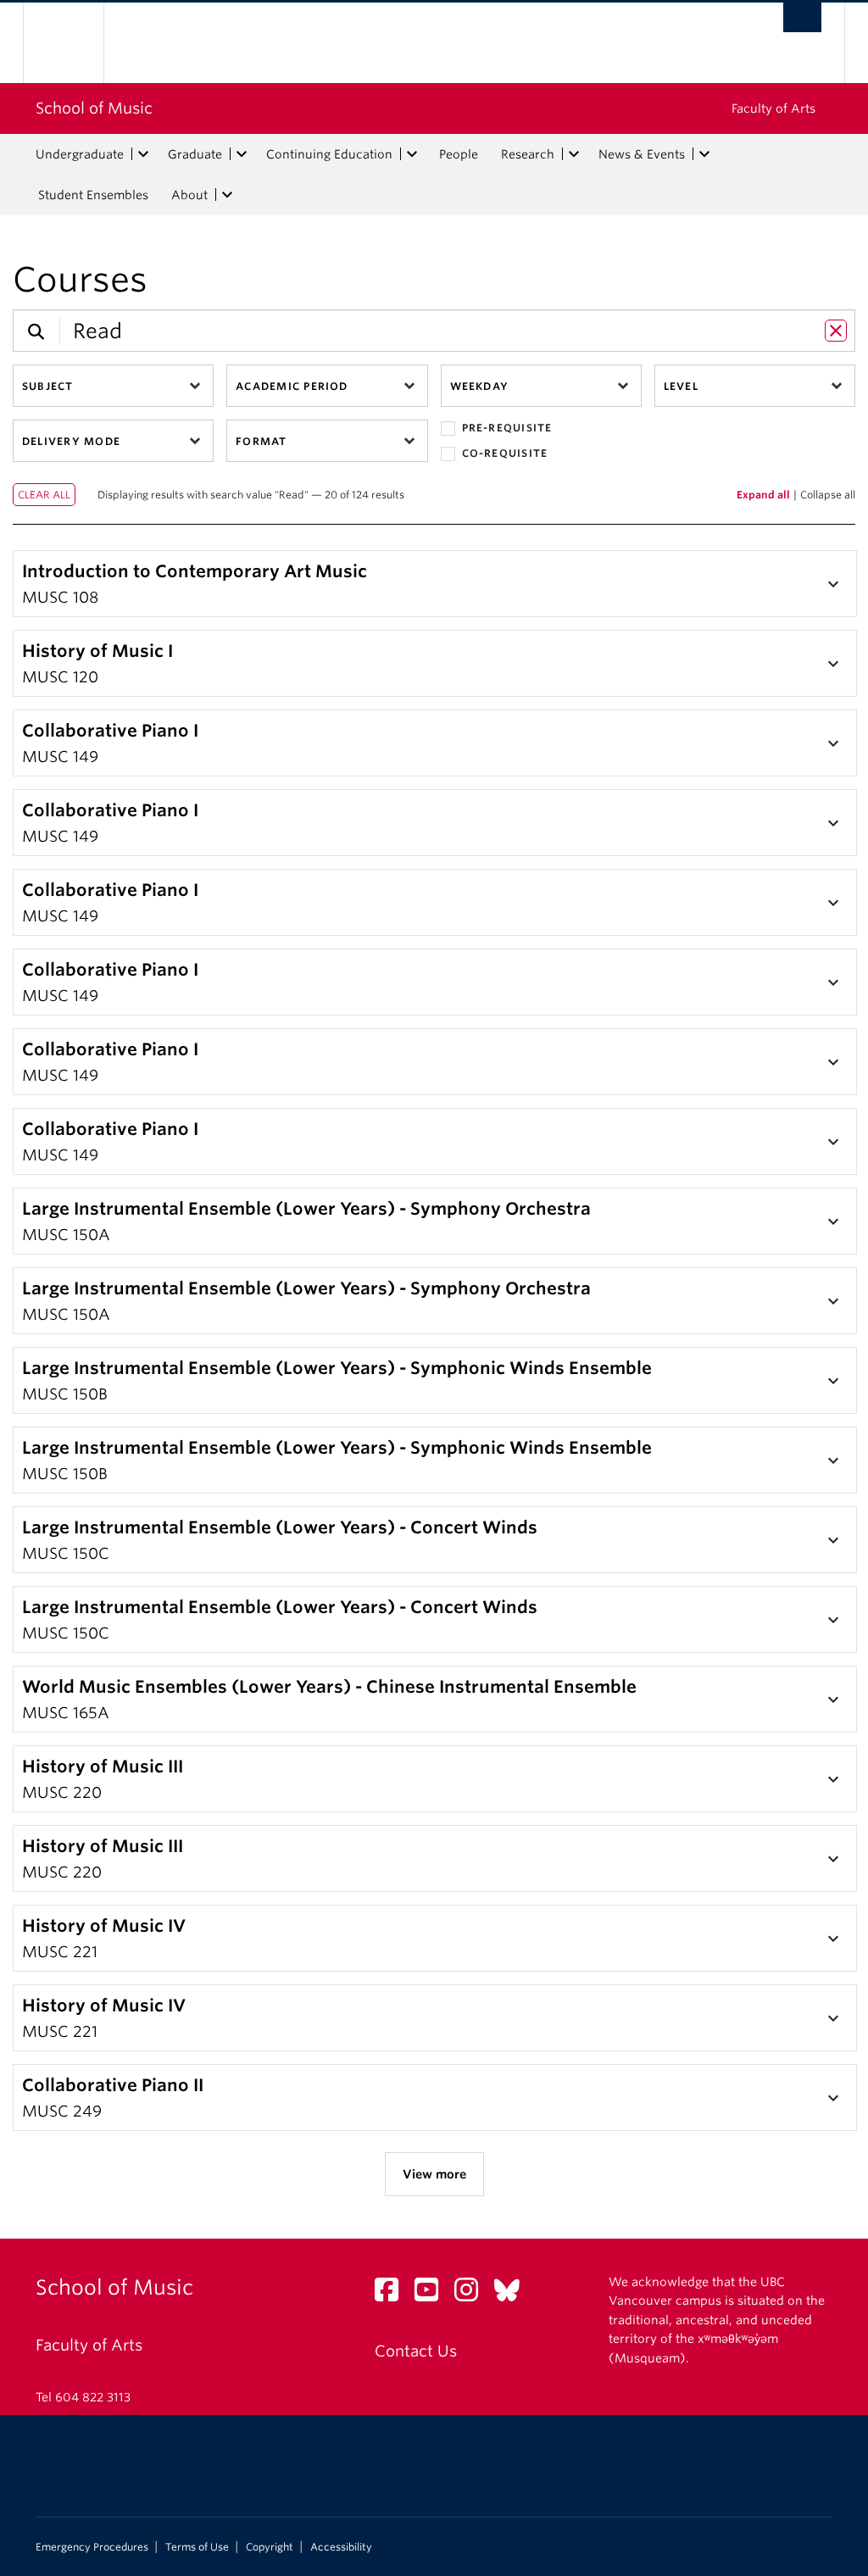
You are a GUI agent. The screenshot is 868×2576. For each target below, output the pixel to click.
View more (434, 2174)
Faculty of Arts (773, 108)
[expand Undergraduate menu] (143, 154)
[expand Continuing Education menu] (412, 154)
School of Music (94, 108)
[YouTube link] (433, 2294)
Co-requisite (505, 453)
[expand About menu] (227, 195)
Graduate (195, 154)
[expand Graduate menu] (242, 154)
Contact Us (416, 2351)
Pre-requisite (507, 428)
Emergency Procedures (92, 2547)
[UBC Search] (802, 17)
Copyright (270, 2547)
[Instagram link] (473, 2294)
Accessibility (341, 2547)
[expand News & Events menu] (704, 154)
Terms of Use (197, 2547)
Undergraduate (80, 154)
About (189, 195)
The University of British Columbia (76, 43)
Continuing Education (329, 154)
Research (528, 154)
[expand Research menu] (574, 154)
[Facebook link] (393, 2294)
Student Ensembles (93, 195)
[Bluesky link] (513, 2294)
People (459, 154)
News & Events (642, 154)
